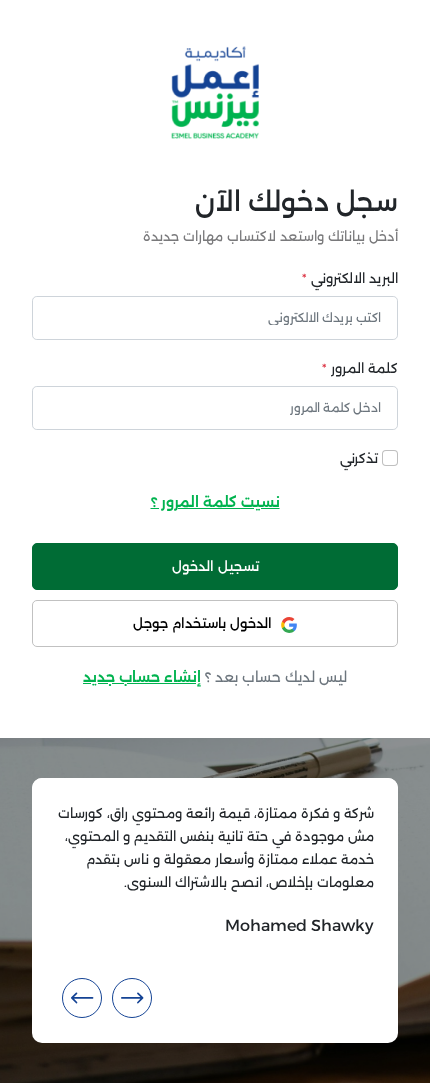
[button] (132, 998)
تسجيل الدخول (215, 566)
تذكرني (359, 458)
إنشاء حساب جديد (142, 677)
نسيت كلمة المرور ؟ (215, 502)
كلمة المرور (360, 368)
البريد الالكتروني (350, 278)
